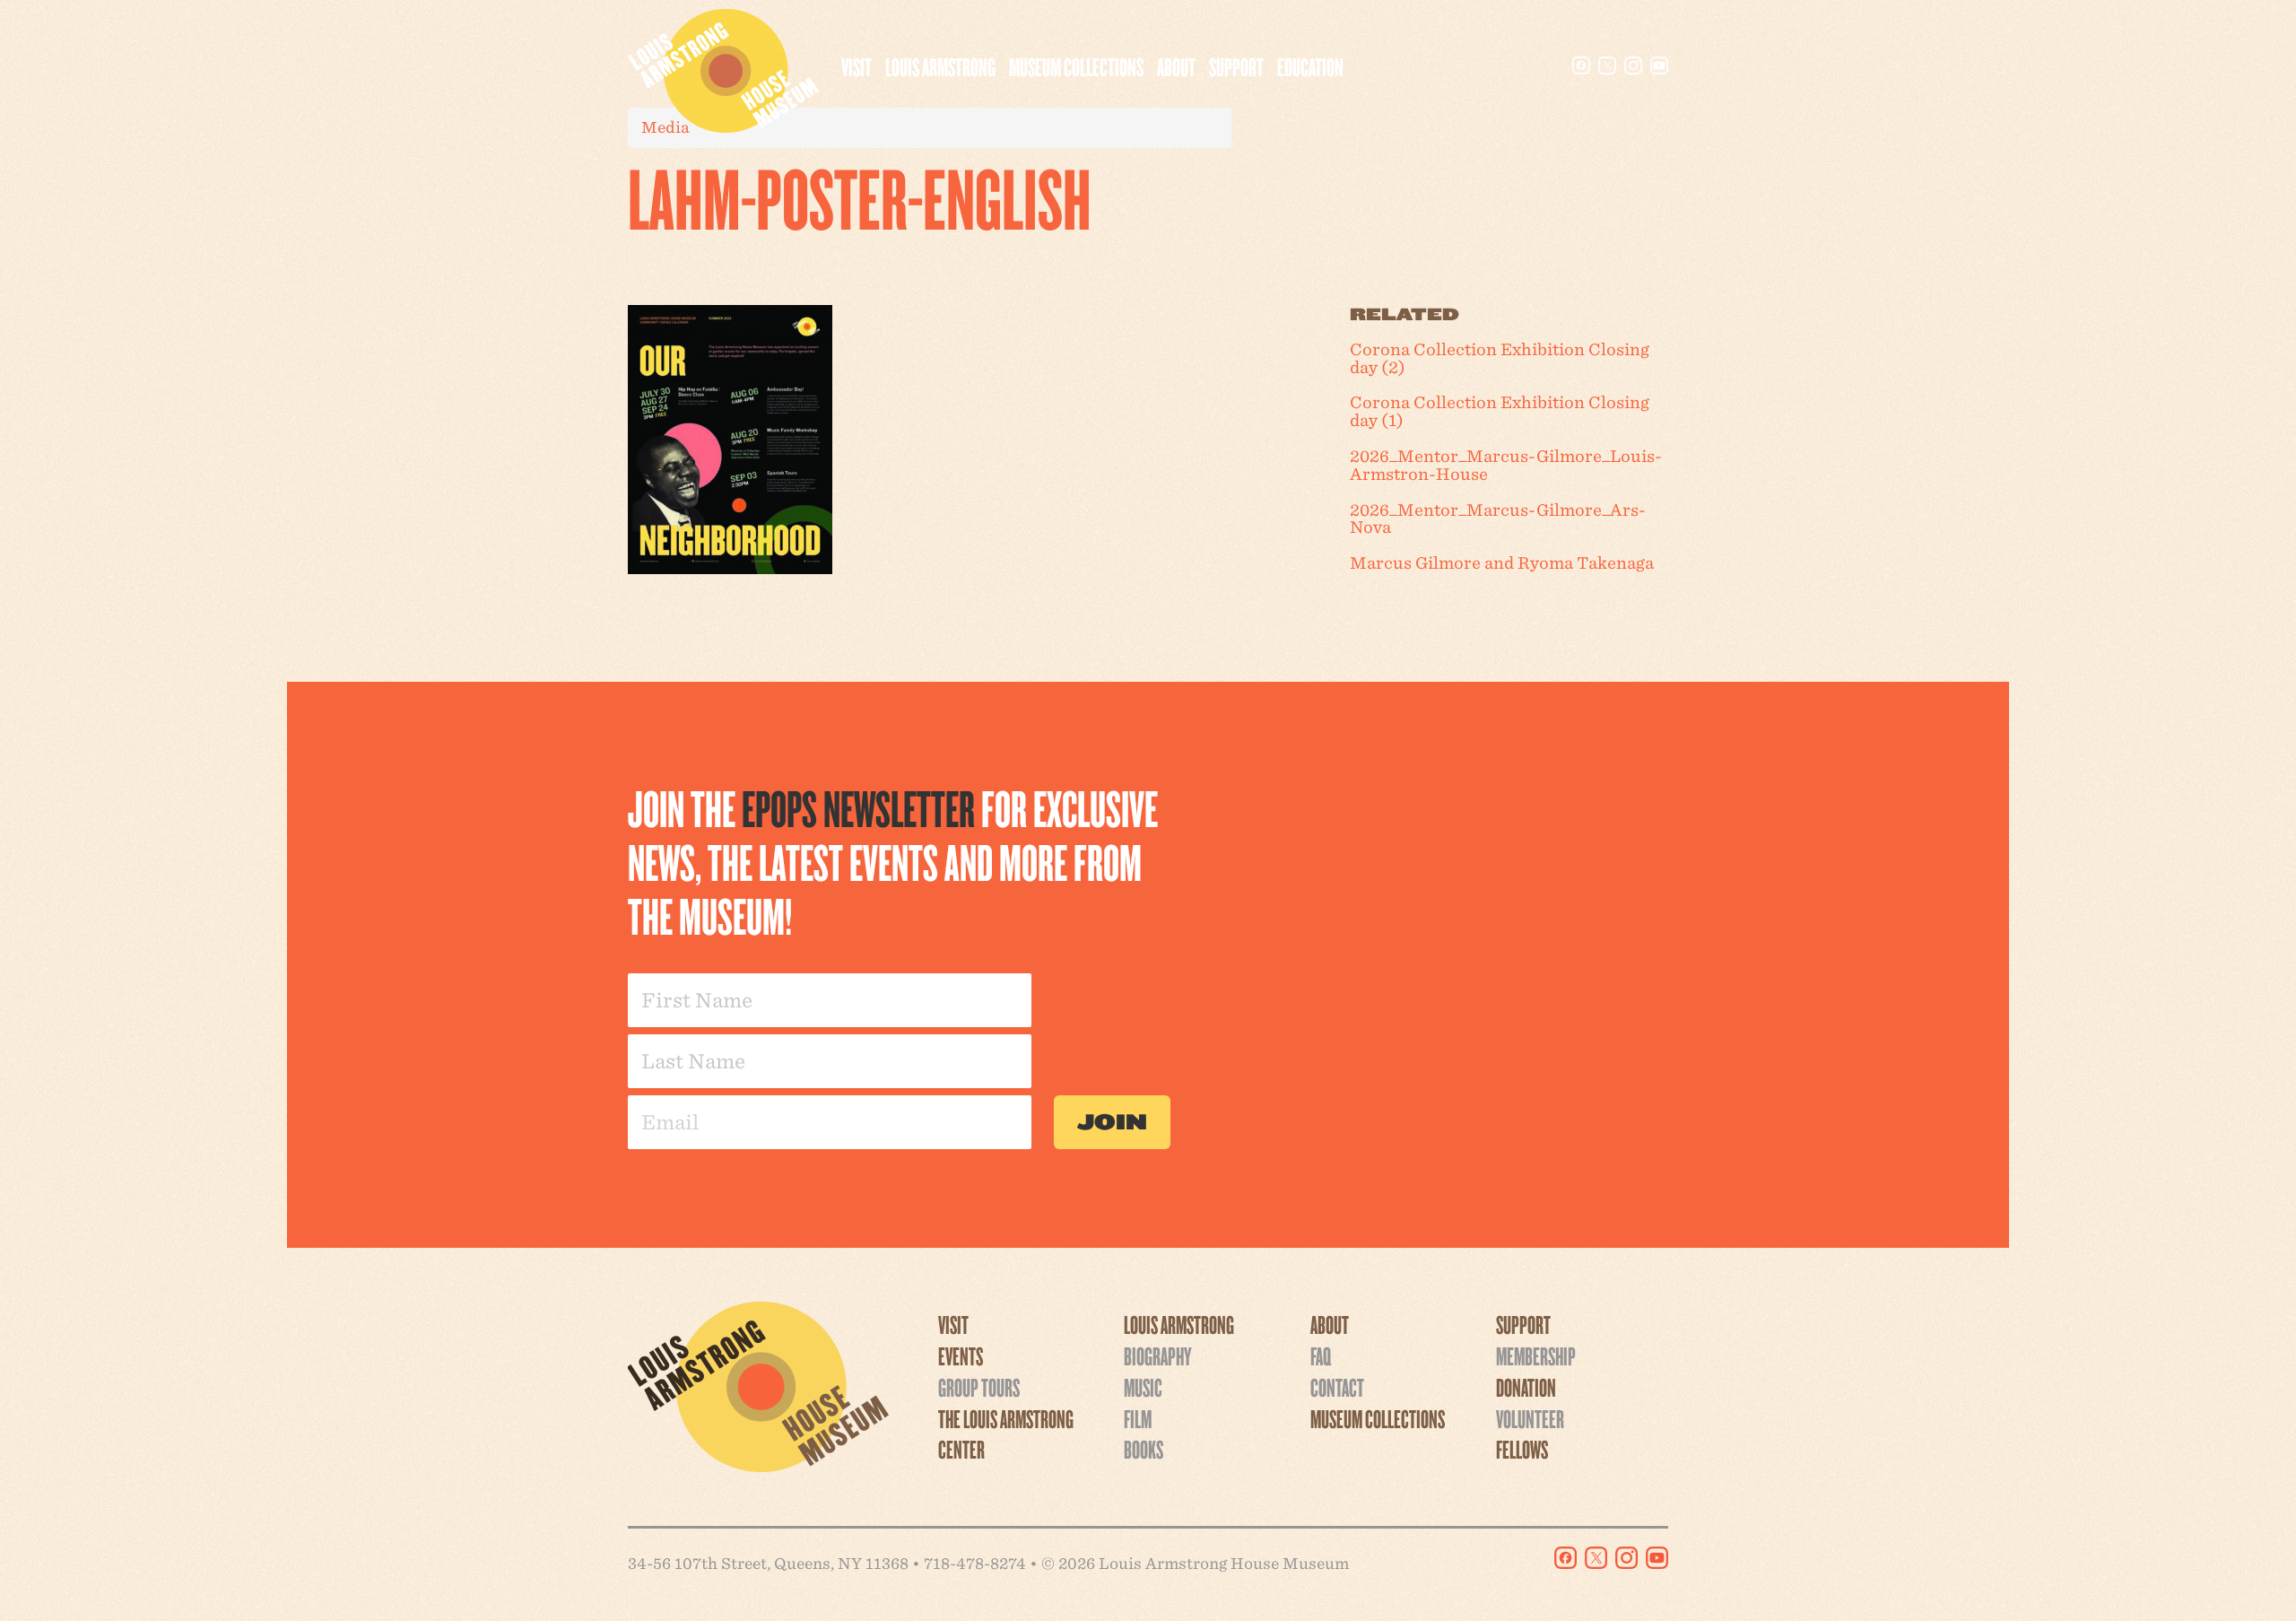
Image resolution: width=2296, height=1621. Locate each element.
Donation (1526, 1387)
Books (1144, 1449)
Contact (1337, 1387)
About (1176, 66)
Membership (1536, 1355)
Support (1236, 66)
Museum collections (1076, 66)
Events (961, 1355)
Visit (857, 66)
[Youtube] (1659, 65)
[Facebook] (1581, 65)
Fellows (1522, 1449)
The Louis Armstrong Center (1006, 1434)
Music (1143, 1387)
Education (1310, 66)
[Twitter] (1607, 65)
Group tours (979, 1387)
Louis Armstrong (940, 66)
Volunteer (1530, 1418)
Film (1138, 1418)
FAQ (1321, 1355)
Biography (1157, 1355)
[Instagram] (1633, 65)
